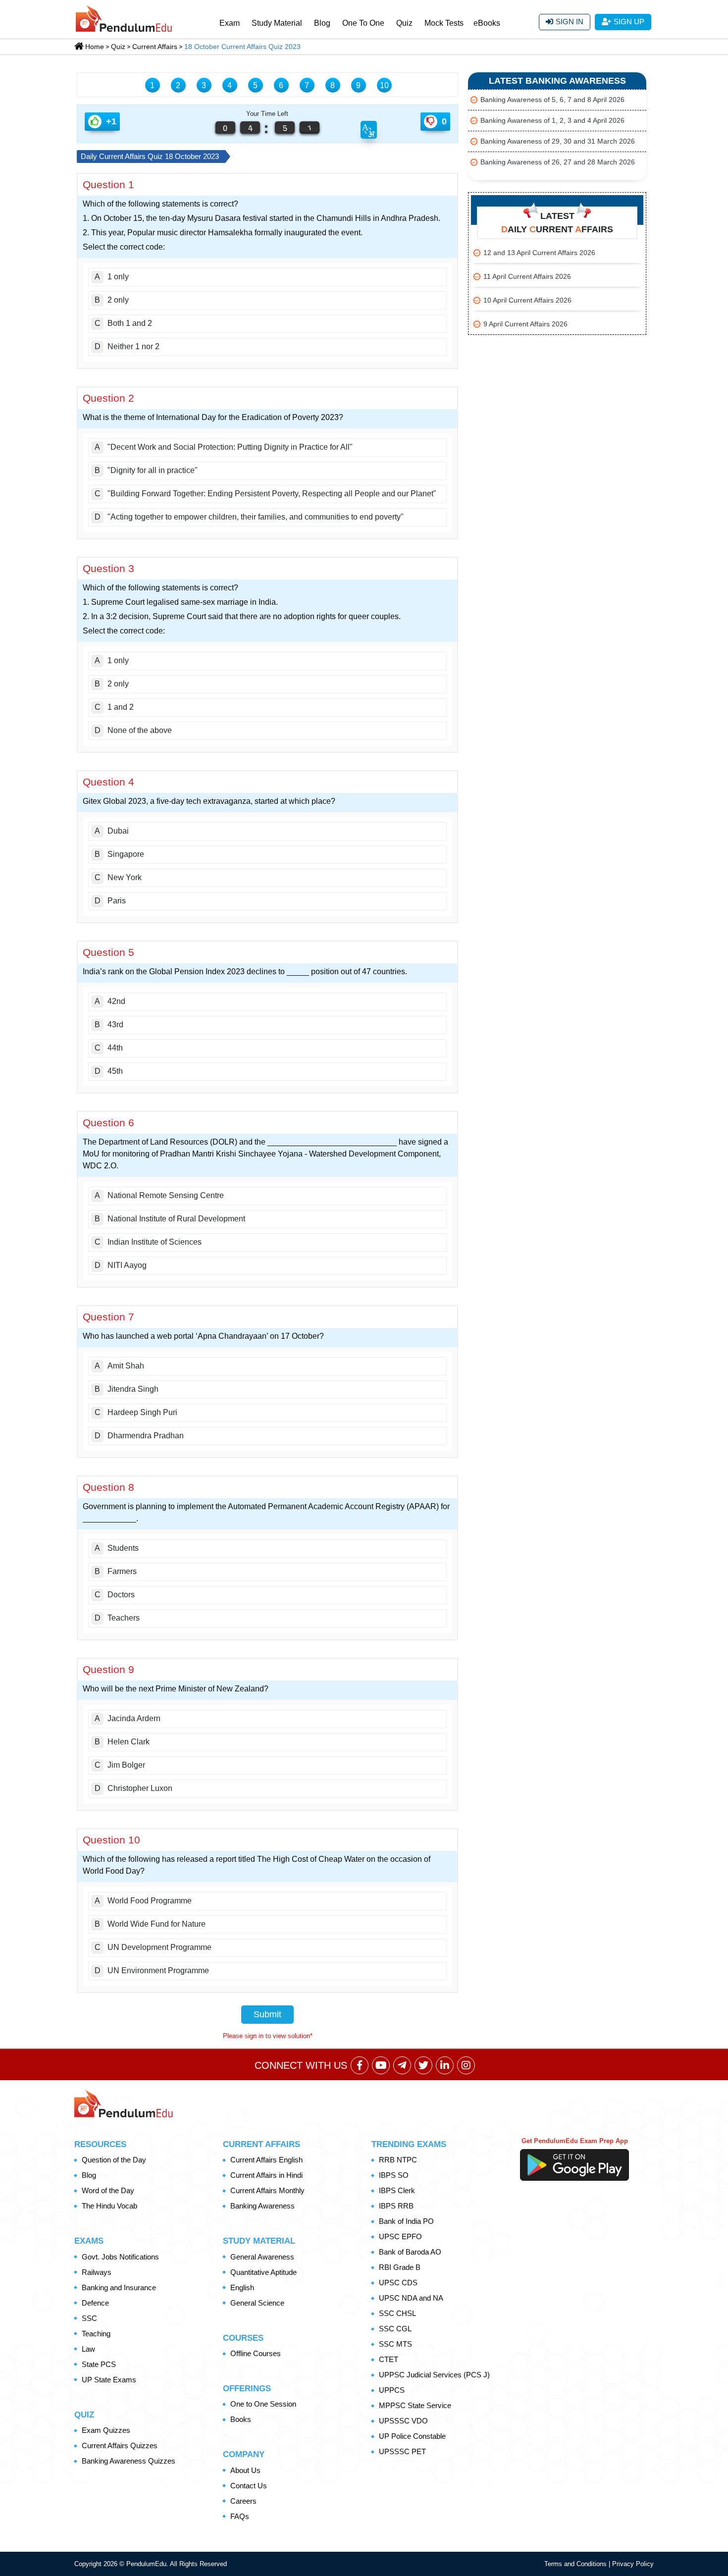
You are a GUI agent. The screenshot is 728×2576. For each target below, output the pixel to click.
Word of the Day (108, 2190)
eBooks (487, 23)
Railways (97, 2272)
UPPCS (392, 2390)
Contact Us (249, 2486)
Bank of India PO (406, 2221)
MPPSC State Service (415, 2405)
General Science (257, 2303)
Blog (322, 23)
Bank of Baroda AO (410, 2252)
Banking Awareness (262, 2206)
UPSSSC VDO (403, 2421)
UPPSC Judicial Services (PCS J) (434, 2375)
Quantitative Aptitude (263, 2272)
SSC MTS (395, 2344)
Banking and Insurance (119, 2287)
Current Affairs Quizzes (120, 2445)
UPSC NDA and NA (411, 2298)
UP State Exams (109, 2380)
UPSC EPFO (400, 2236)
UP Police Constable (412, 2436)
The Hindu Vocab (109, 2206)
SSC (89, 2318)
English (242, 2287)
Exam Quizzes (106, 2430)
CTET (389, 2359)
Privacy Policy (633, 2564)
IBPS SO (394, 2175)
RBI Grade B (400, 2267)
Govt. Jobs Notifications (120, 2257)
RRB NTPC (398, 2160)
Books (241, 2419)
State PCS (99, 2364)
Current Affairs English (266, 2160)
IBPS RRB (396, 2206)
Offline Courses (256, 2353)
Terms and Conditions (576, 2564)
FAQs (240, 2516)
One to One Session (263, 2404)
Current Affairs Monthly (267, 2190)
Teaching (96, 2334)
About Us (245, 2470)
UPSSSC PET (402, 2451)
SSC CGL (395, 2329)
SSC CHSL (397, 2313)
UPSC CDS (398, 2283)
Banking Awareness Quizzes (129, 2461)
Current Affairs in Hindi (266, 2175)
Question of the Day (114, 2160)
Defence (95, 2303)
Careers (243, 2501)
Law (88, 2349)
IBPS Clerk (397, 2190)
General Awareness (262, 2257)
